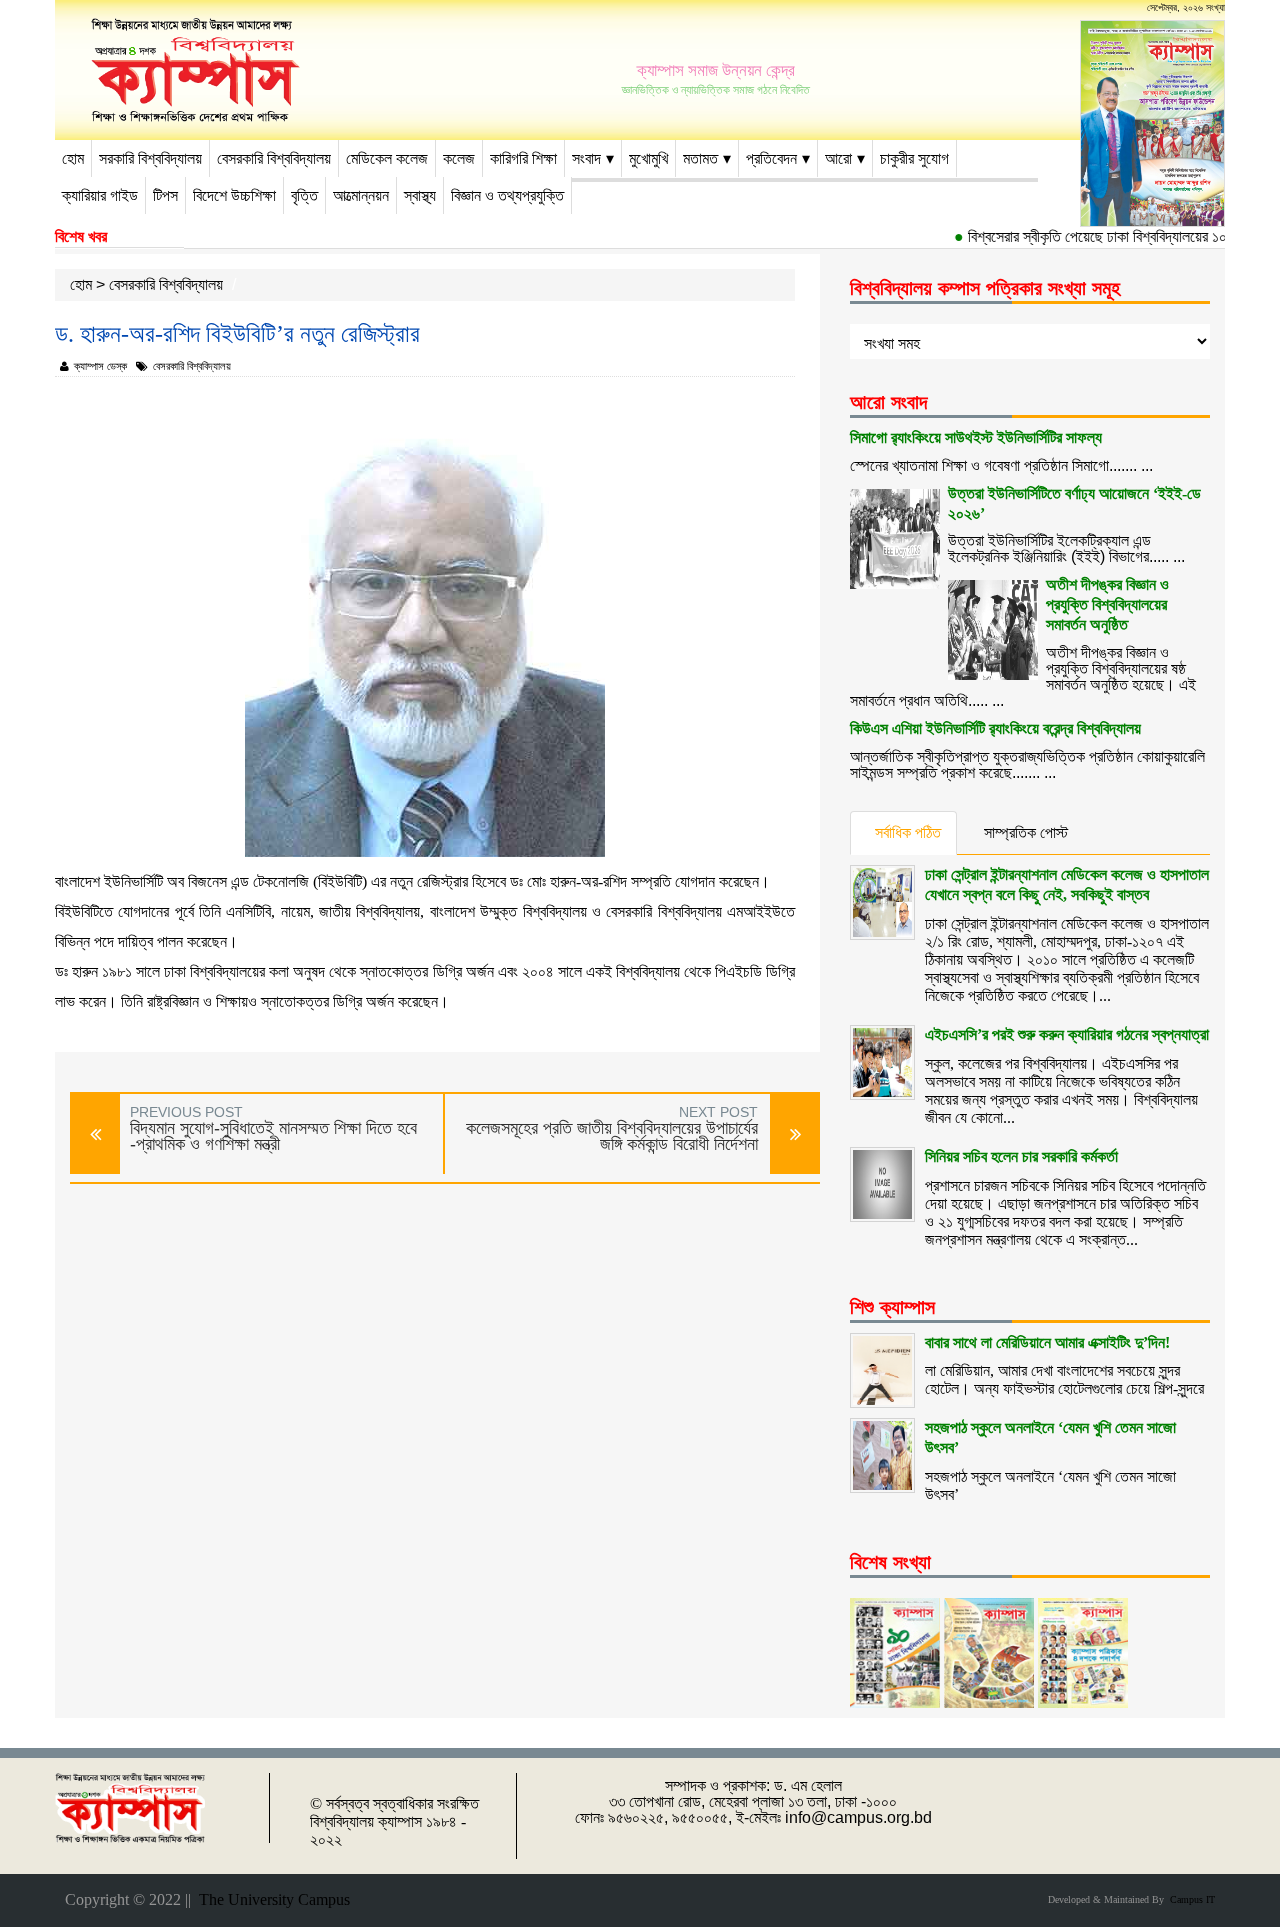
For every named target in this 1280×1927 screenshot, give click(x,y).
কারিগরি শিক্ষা (523, 158)
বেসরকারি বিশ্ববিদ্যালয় (274, 158)
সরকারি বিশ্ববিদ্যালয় (150, 158)
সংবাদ (586, 158)
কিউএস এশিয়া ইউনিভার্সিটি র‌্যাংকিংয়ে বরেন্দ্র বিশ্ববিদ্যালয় (995, 728)
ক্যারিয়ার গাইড (100, 195)
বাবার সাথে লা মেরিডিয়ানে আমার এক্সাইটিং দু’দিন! (1047, 1342)
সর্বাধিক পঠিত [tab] (908, 832)
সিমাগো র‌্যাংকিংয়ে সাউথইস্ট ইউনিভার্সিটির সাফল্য (976, 437)
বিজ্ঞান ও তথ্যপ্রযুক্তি (507, 195)
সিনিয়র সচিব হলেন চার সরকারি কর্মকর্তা (1021, 1156)
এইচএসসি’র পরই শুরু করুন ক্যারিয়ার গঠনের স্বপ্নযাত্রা (1067, 1034)
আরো (838, 158)
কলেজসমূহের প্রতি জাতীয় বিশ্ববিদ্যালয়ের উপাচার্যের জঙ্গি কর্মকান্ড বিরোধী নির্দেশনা (612, 1136)
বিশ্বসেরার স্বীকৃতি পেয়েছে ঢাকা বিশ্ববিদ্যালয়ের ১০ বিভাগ (1091, 236)
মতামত (700, 158)
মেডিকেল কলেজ (387, 158)
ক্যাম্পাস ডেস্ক (100, 366)
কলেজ (459, 158)
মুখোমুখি (648, 158)
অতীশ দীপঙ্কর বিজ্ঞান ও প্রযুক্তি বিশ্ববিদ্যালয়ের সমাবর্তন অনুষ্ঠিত (1107, 604)
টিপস (165, 195)
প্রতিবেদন (771, 158)
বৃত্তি (304, 195)
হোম (73, 158)
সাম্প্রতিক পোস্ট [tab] (1026, 832)
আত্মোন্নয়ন (361, 195)
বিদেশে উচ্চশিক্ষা (234, 195)
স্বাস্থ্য (420, 195)
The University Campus (270, 1899)
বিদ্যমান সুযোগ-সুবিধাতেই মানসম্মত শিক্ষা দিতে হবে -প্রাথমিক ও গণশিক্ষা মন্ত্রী (273, 1136)
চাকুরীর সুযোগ (914, 158)
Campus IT (1189, 1899)
